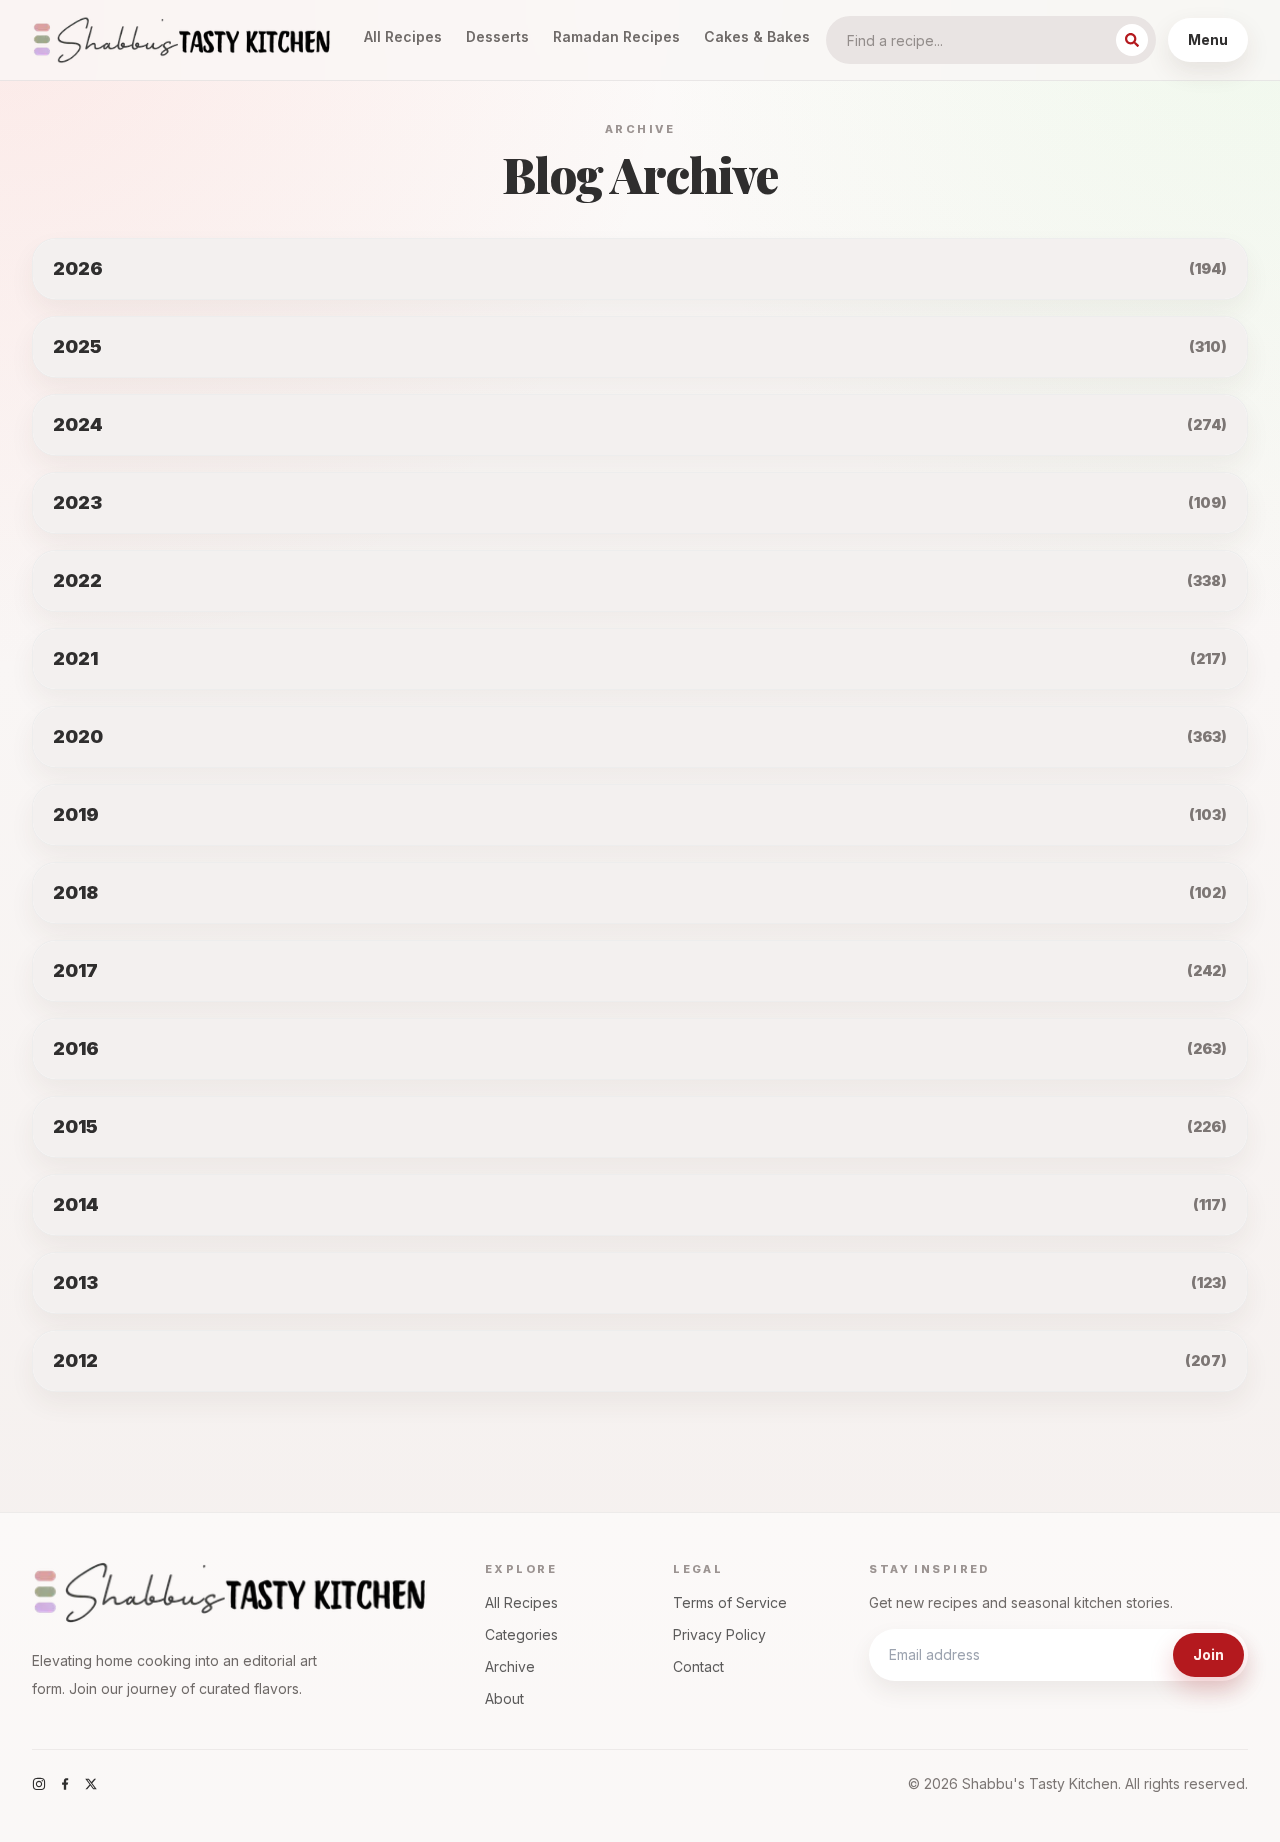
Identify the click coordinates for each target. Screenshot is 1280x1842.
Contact (698, 1666)
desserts (497, 36)
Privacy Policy (719, 1634)
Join (1208, 1654)
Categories (521, 1634)
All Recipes (403, 36)
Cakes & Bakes (757, 36)
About (504, 1698)
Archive (510, 1666)
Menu (1208, 39)
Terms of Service (730, 1602)
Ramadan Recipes (616, 36)
